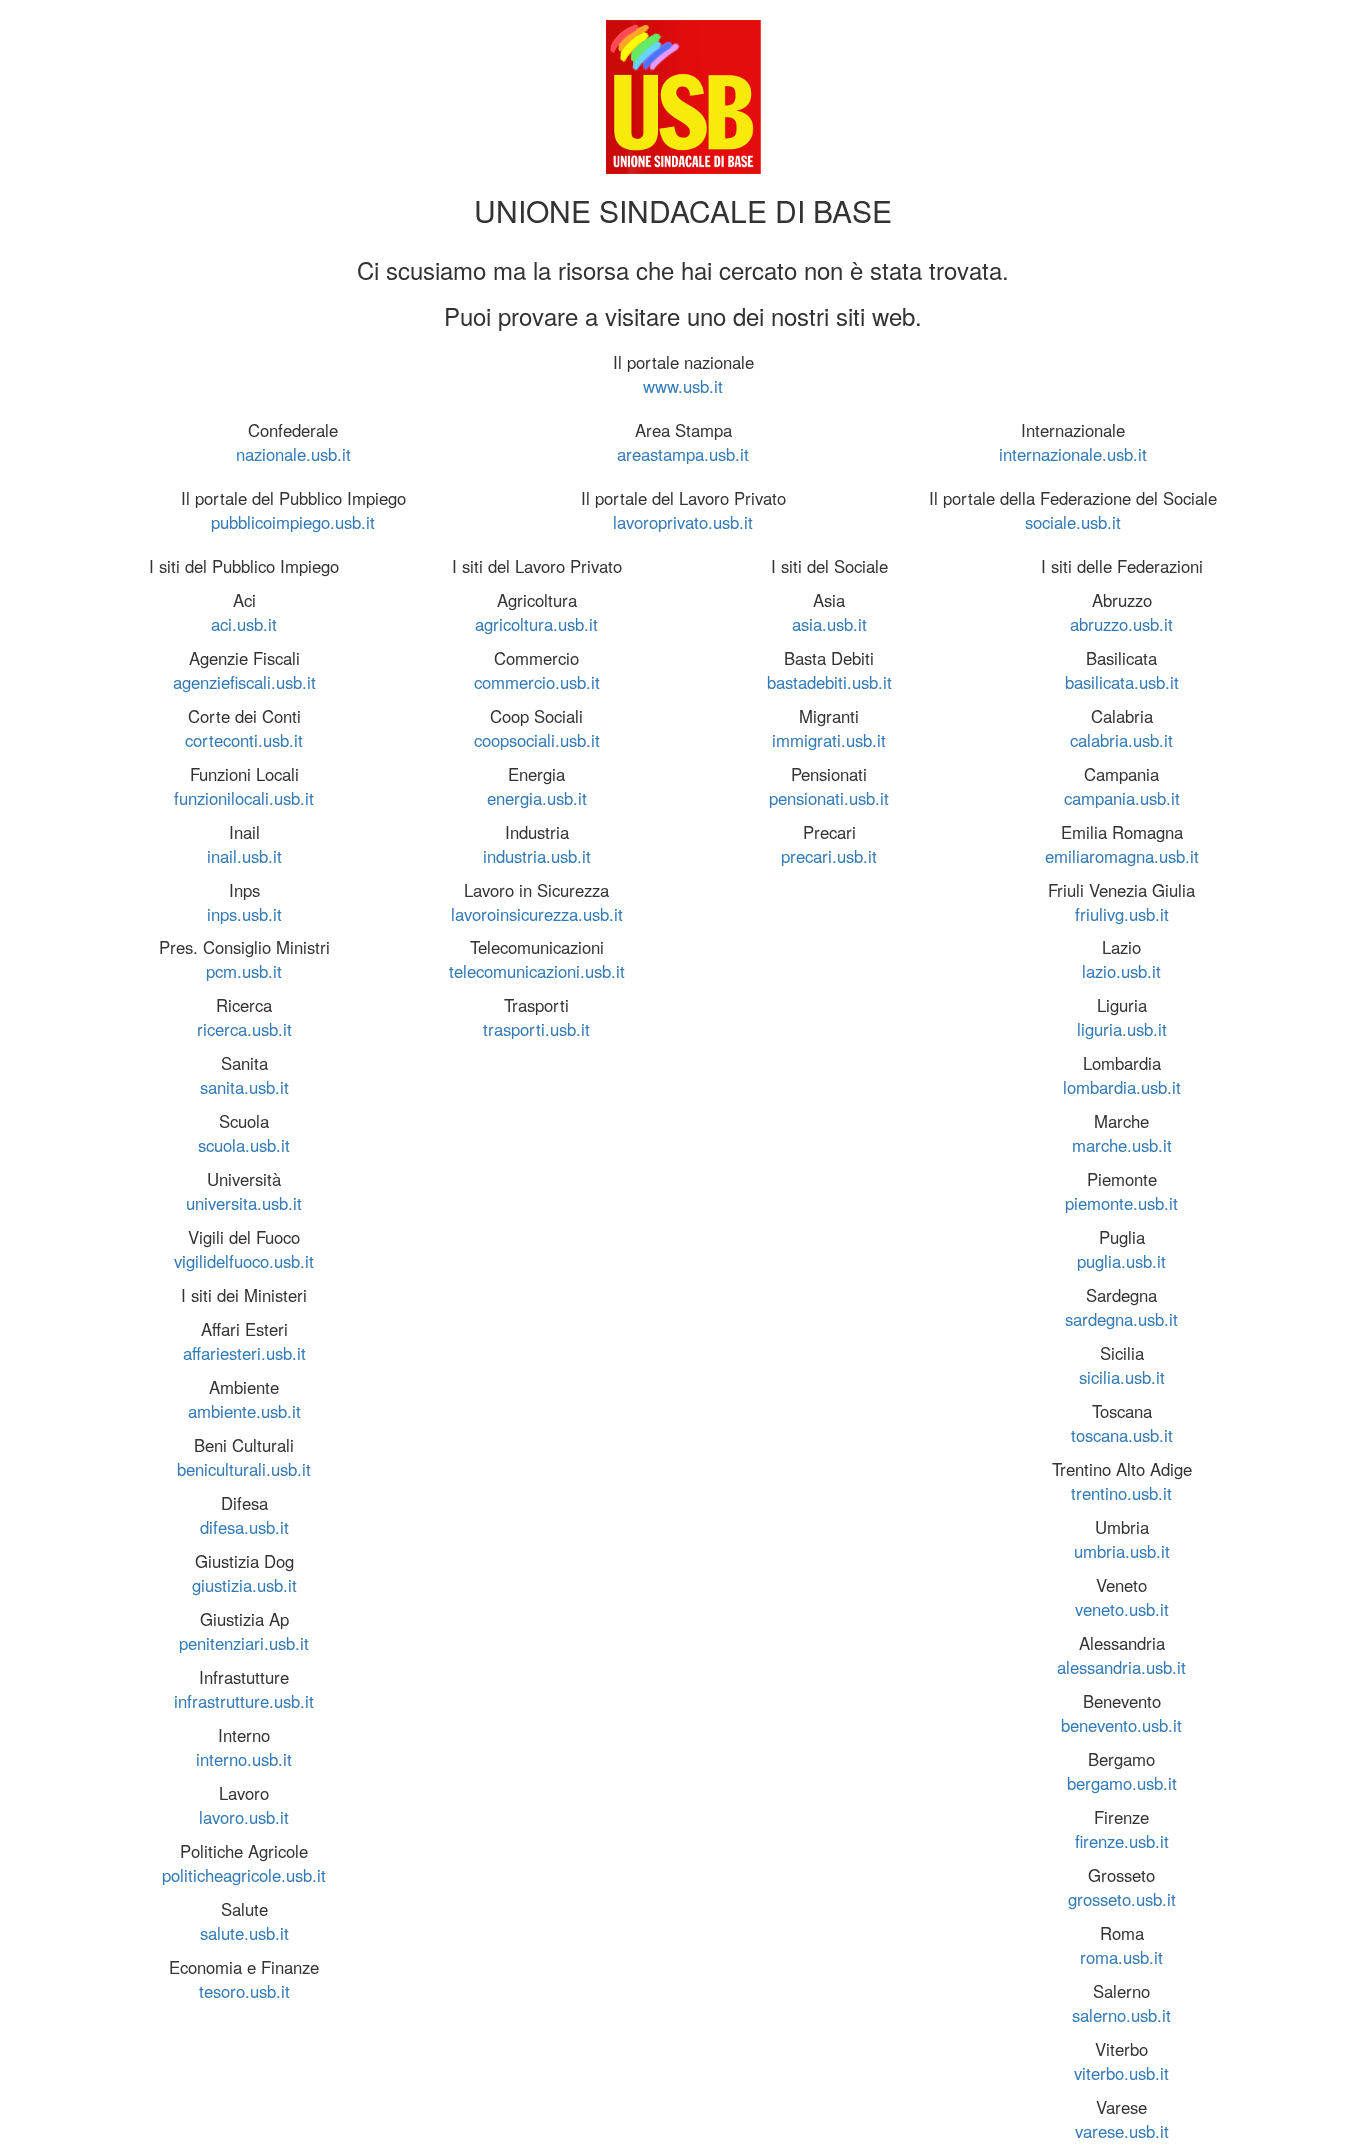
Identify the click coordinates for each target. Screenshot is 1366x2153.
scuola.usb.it (244, 1145)
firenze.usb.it (1122, 1841)
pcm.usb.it (244, 971)
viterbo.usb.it (1121, 2073)
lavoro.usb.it (244, 1817)
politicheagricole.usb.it (244, 1875)
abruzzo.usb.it (1121, 624)
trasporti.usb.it (536, 1029)
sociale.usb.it (1073, 522)
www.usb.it (683, 386)
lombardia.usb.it (1122, 1087)
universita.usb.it (244, 1203)
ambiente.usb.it (244, 1411)
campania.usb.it (1122, 798)
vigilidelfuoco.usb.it (244, 1261)
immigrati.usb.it (829, 740)
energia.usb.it (537, 798)
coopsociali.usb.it (537, 740)
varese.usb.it (1122, 2131)
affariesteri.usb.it (244, 1353)
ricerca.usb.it (244, 1029)
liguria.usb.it (1122, 1029)
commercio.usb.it (537, 682)
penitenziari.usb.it (244, 1643)
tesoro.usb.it (244, 1991)
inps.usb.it (244, 914)
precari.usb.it (829, 856)
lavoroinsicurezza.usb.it (537, 914)
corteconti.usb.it (244, 740)
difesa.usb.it (244, 1527)
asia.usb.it (829, 624)
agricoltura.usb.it (536, 624)
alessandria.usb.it (1121, 1667)
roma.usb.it (1121, 1957)
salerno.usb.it (1121, 2015)
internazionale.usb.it (1073, 454)
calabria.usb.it (1121, 740)
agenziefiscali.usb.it (244, 682)
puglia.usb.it (1121, 1261)
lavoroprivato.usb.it (683, 522)
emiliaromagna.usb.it (1122, 856)
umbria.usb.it (1122, 1551)
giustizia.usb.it (244, 1585)
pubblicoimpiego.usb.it (293, 522)
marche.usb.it (1122, 1145)
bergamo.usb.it (1122, 1783)
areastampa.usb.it (683, 454)
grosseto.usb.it (1122, 1899)
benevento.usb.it (1121, 1725)
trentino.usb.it (1121, 1493)
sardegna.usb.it (1121, 1319)
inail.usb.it (244, 856)
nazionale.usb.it (293, 454)
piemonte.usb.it (1121, 1203)
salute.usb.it (244, 1933)
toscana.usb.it (1122, 1435)
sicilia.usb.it (1122, 1377)
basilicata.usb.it (1122, 682)
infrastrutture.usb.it (244, 1701)
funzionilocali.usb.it (244, 798)
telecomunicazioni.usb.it (537, 971)
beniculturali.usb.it (244, 1469)
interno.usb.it (244, 1759)
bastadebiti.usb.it (829, 682)
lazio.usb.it (1121, 971)
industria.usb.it (537, 856)
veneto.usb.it (1122, 1609)
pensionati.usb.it (829, 798)
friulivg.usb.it (1122, 914)
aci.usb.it (244, 624)
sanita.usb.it (244, 1087)
